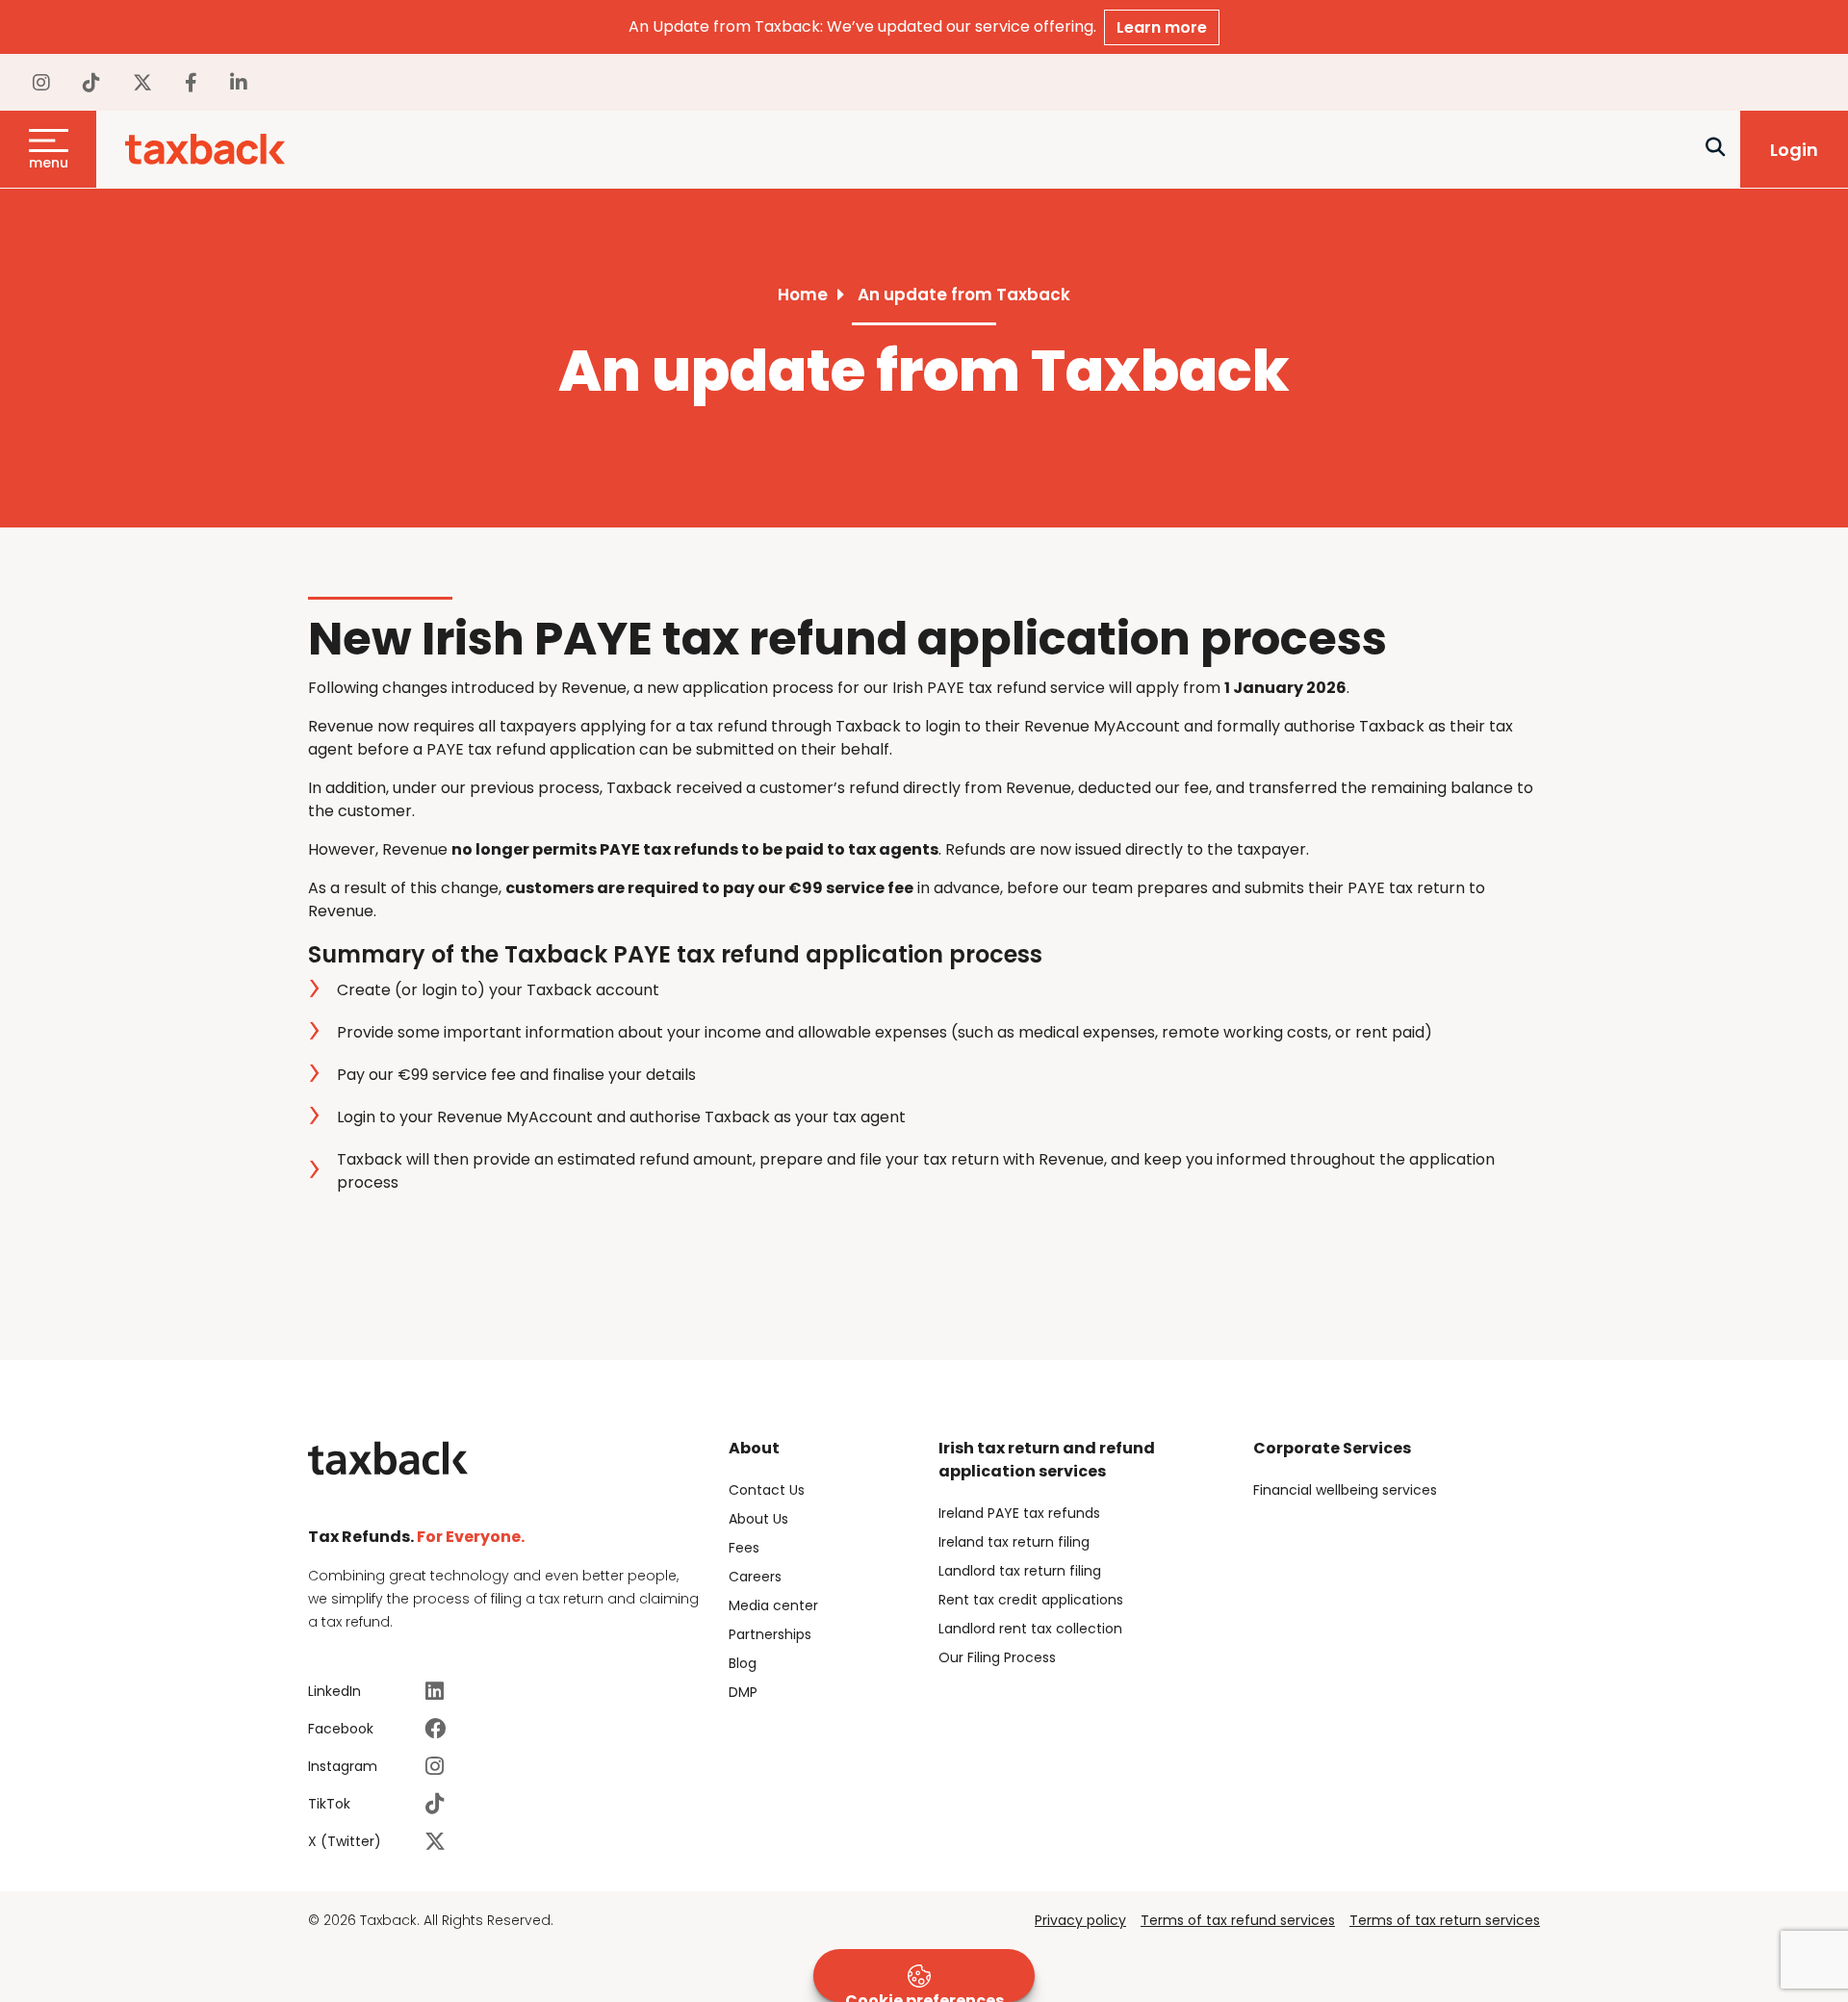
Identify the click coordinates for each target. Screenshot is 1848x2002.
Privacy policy (1080, 1920)
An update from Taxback (964, 295)
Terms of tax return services (1445, 1920)
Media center (773, 1605)
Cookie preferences (924, 1996)
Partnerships (770, 1634)
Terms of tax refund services (1238, 1920)
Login (1794, 150)
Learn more (1162, 27)
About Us (758, 1519)
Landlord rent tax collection (1030, 1629)
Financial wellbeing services (1345, 1490)
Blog (743, 1663)
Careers (755, 1577)
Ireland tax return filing (1014, 1542)
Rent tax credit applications (1031, 1600)
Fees (744, 1548)
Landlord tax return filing (1020, 1571)
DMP (743, 1692)
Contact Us (767, 1490)
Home (803, 295)
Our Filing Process (997, 1657)
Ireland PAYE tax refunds (1019, 1513)
